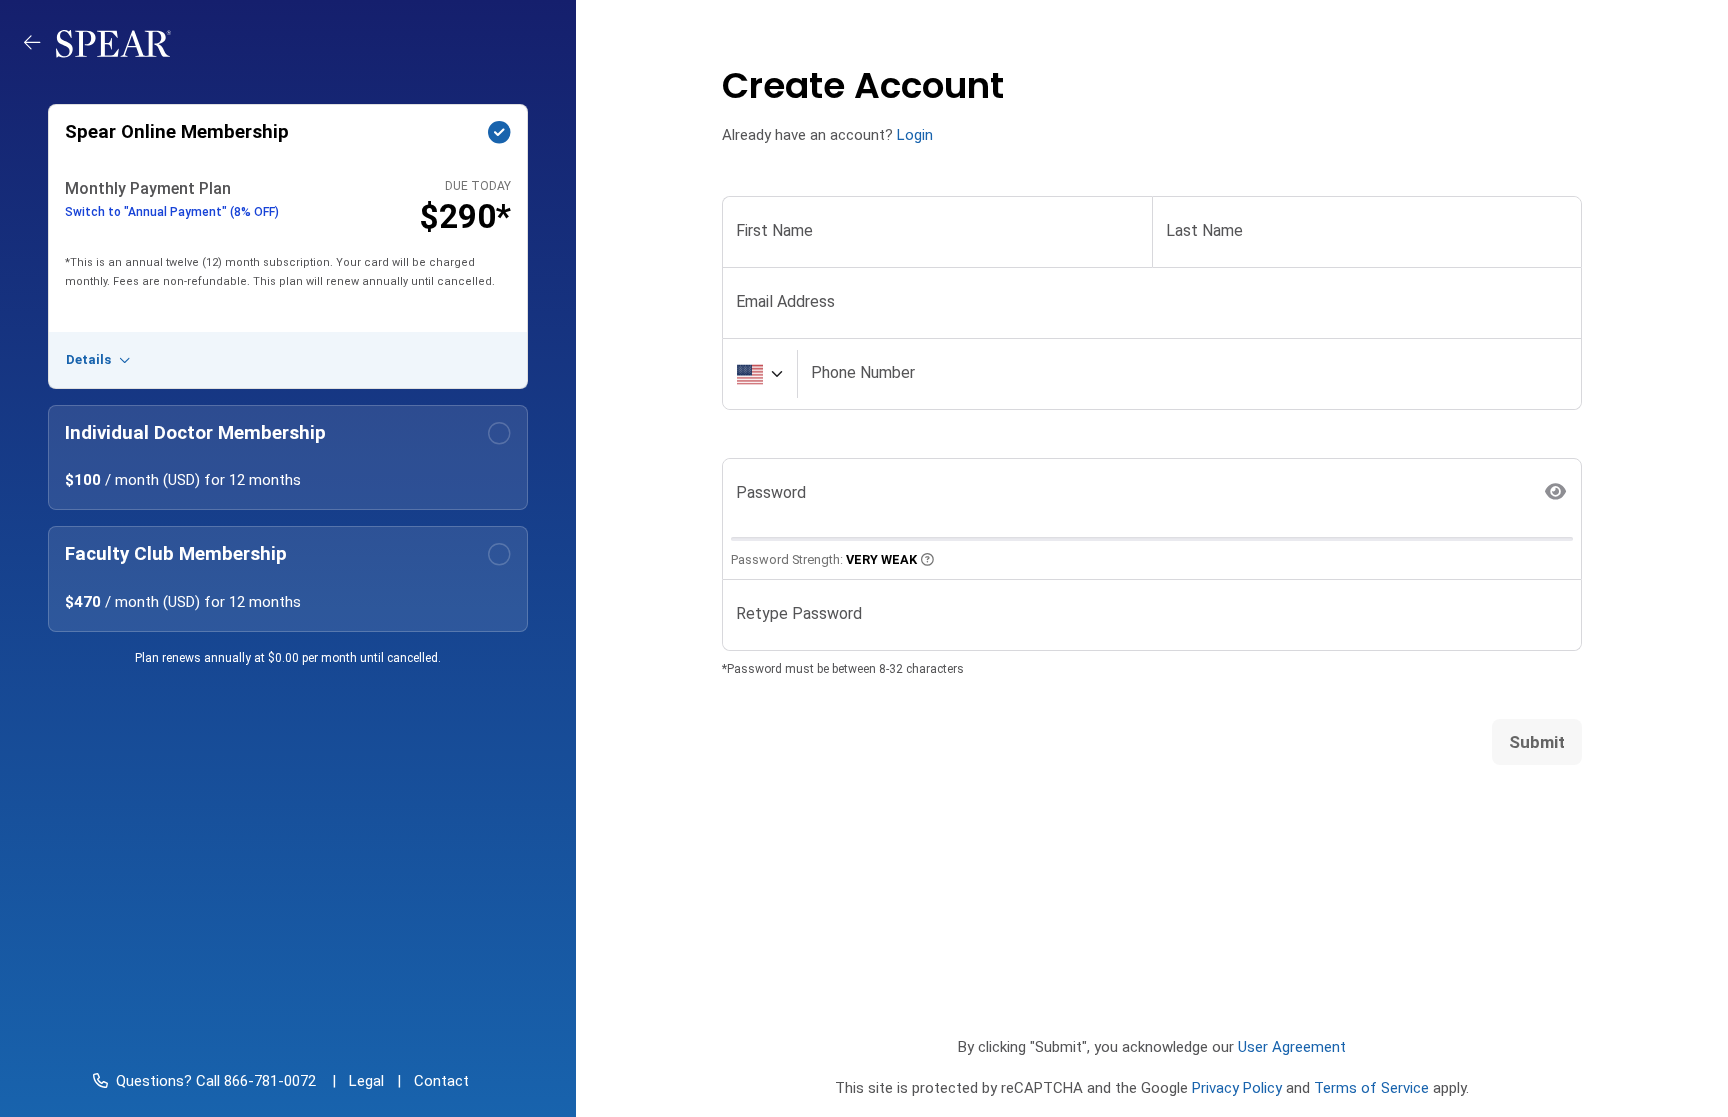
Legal (366, 1081)
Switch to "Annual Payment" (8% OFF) (172, 212)
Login (915, 135)
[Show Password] (1556, 492)
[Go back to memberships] (40, 43)
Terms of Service (1371, 1088)
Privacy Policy (1237, 1088)
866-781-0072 (268, 1081)
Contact (441, 1081)
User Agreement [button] (1292, 1047)
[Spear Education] (113, 43)
